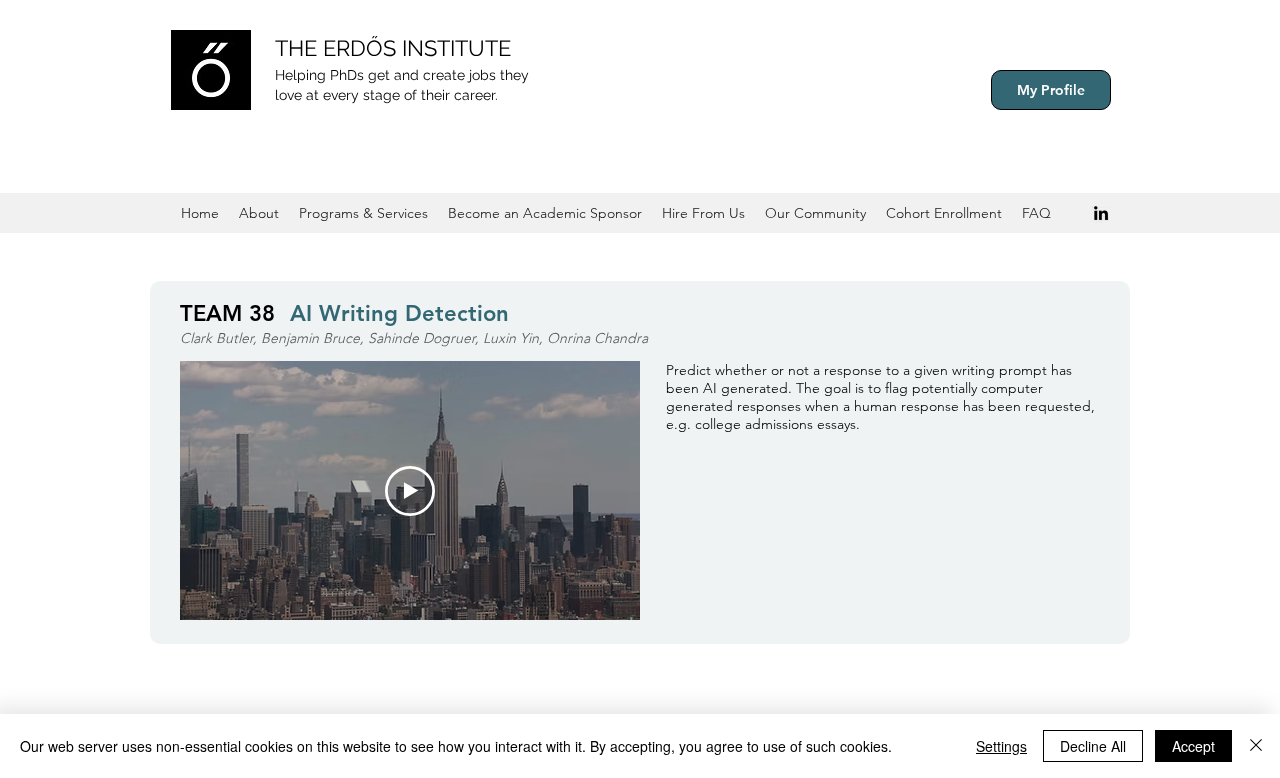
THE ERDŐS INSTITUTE (393, 48)
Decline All (1093, 746)
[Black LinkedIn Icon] (1101, 213)
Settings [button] (1001, 746)
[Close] (1256, 746)
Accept (1193, 746)
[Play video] (410, 491)
